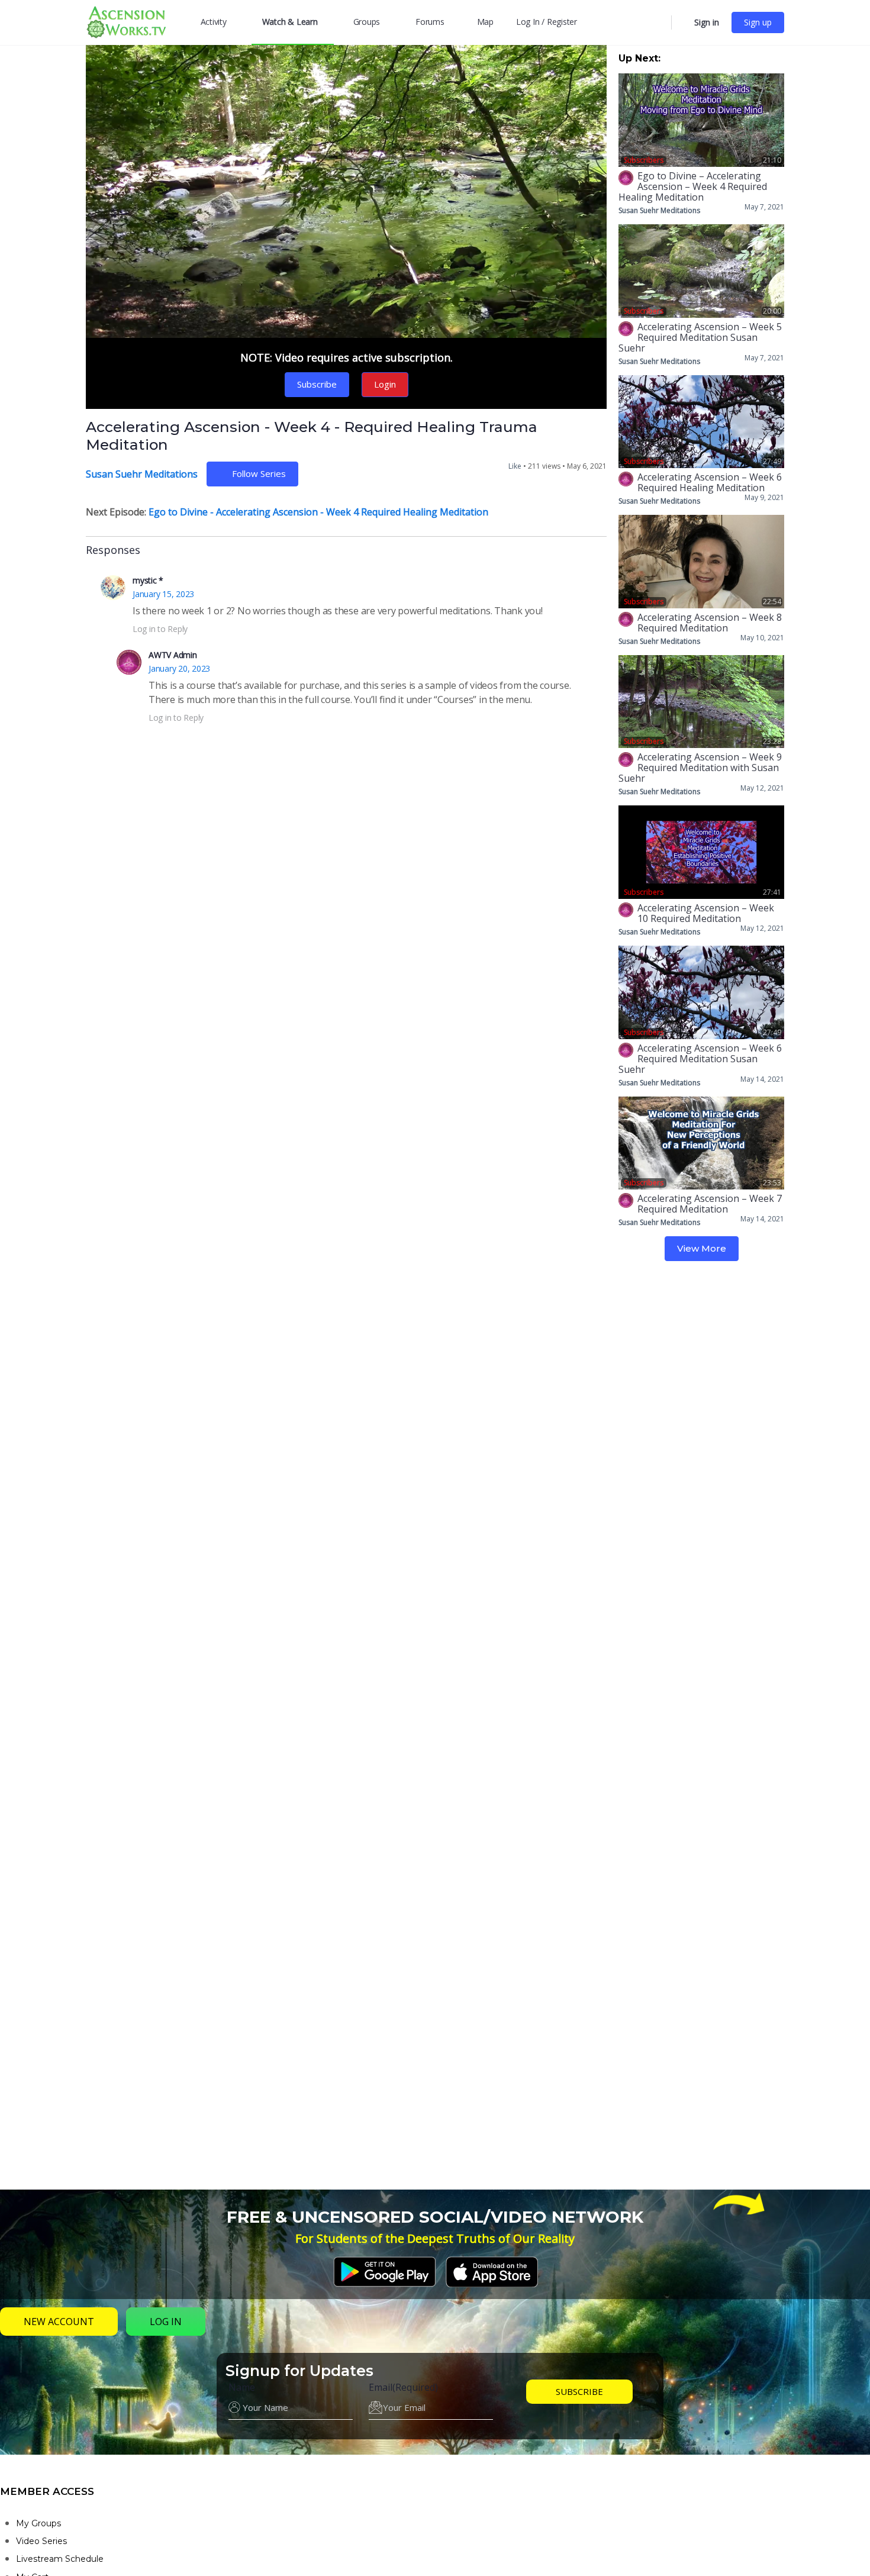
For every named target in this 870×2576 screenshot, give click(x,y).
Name (242, 2387)
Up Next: (639, 58)
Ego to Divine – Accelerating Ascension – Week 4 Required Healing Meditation (693, 186)
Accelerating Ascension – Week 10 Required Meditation (706, 913)
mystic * (148, 580)
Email (403, 2387)
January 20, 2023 (179, 668)
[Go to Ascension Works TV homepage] (126, 21)
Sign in (707, 22)
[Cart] (682, 22)
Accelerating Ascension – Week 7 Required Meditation (710, 1204)
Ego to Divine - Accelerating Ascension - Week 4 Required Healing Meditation (318, 512)
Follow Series (259, 473)
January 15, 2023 (163, 594)
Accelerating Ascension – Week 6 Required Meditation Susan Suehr (700, 1059)
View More (702, 1248)
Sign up (758, 22)
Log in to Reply (160, 629)
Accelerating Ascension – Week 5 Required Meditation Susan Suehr (700, 337)
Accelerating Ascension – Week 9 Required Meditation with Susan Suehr (700, 768)
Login (385, 384)
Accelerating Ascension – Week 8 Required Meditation (710, 623)
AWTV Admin (173, 655)
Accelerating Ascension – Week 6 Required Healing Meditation (710, 482)
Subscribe (317, 384)
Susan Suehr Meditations (142, 474)
